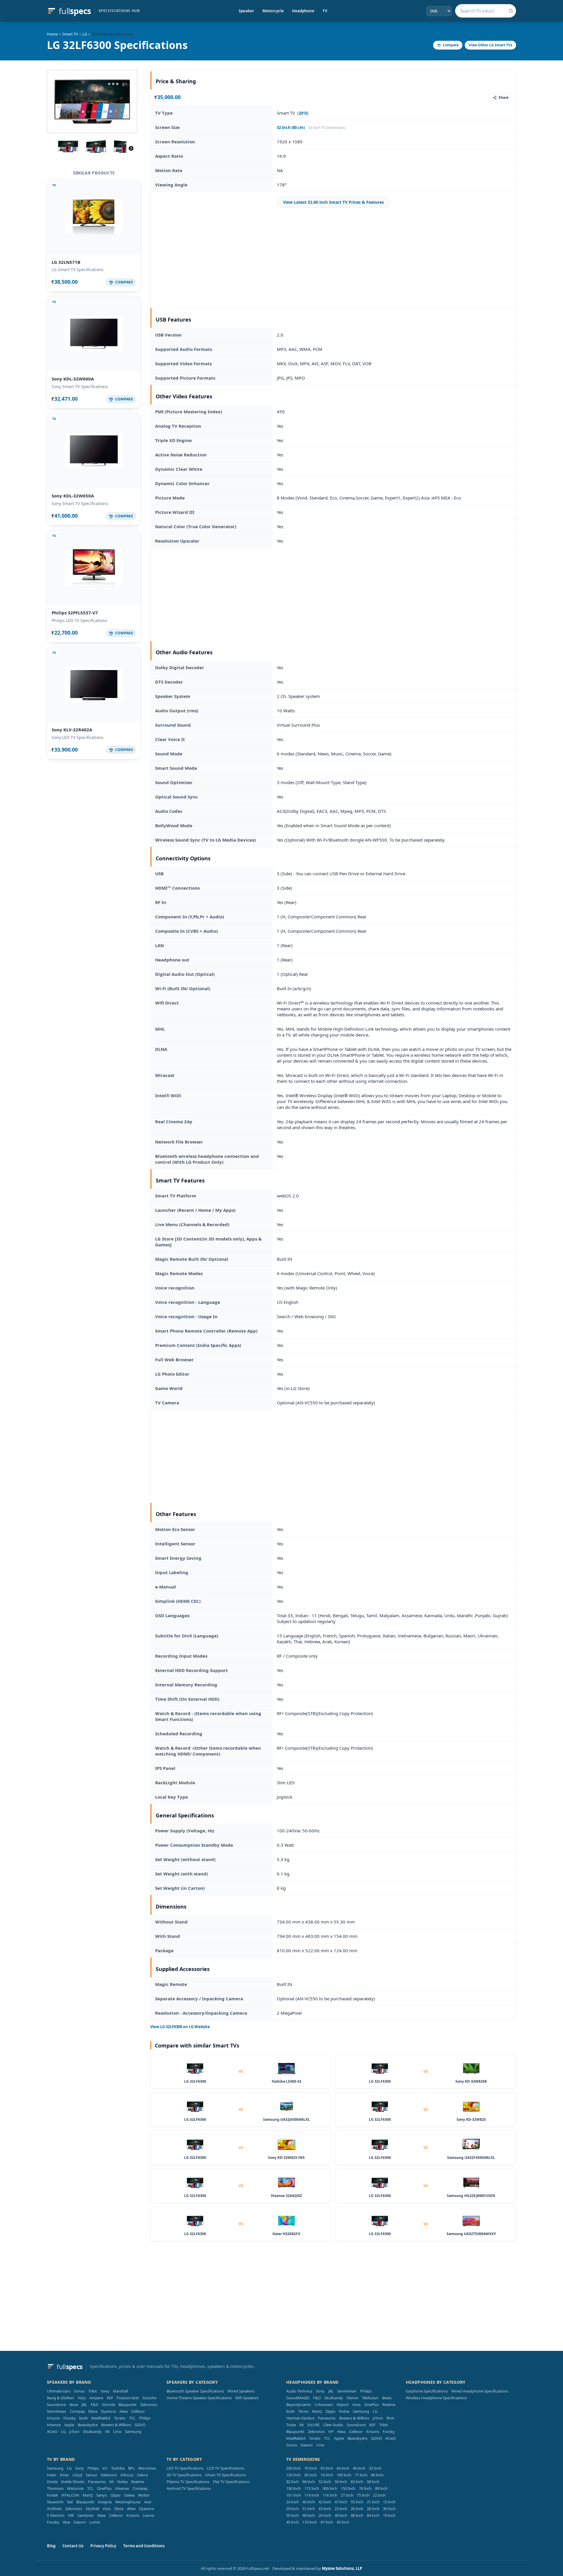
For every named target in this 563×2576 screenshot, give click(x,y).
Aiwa (123, 2411)
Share (503, 97)
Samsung (133, 2431)
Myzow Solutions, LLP (342, 2568)
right (131, 148)
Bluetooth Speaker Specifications (195, 2391)
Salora (142, 2475)
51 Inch (309, 2509)
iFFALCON (70, 2495)
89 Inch (381, 2488)
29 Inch (292, 2509)
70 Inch (311, 2468)
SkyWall (92, 2509)
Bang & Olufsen (61, 2398)
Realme (389, 2405)
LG (85, 34)
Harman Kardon (300, 2418)
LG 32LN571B (66, 262)
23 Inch (341, 2509)
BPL (132, 2468)
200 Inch (294, 2468)
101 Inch (294, 2495)
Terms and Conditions (144, 2546)
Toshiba (118, 2468)
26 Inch (357, 2509)
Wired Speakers (241, 2391)
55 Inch (357, 2502)
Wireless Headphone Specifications (436, 2398)
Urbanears (324, 2405)
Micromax (147, 2468)
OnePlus (372, 2405)
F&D (94, 2405)
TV (325, 11)
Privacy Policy (103, 2546)
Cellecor (138, 2411)
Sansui (91, 2475)
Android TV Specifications (189, 2488)
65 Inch (327, 2468)
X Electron (56, 2515)
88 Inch (357, 2515)
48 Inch (309, 2515)
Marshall (120, 2391)
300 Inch (330, 2488)
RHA (390, 2418)
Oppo (330, 2411)
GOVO (140, 2425)
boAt (83, 2418)
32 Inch (375, 2468)
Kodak (52, 2495)
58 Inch (373, 2482)
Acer (148, 2502)
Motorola (75, 2488)
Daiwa (129, 2495)
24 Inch (292, 2502)
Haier (52, 2475)
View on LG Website (180, 2027)
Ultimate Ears (59, 2391)
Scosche (149, 2398)
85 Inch (311, 2475)
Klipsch (343, 2405)
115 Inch (312, 2488)
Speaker (246, 11)
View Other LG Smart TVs (490, 45)
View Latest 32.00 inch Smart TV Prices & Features (333, 202)
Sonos (79, 2391)
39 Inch (389, 2509)
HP (331, 2431)
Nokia (344, 2411)
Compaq (77, 2411)
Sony (105, 2391)
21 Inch (373, 2502)
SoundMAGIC (298, 2398)
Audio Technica (299, 2391)
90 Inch (343, 2522)
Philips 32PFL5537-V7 (75, 613)
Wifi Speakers (247, 2398)
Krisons (53, 2418)
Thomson (55, 2488)
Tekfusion (370, 2398)
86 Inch (377, 2475)
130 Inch (294, 2488)
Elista (93, 2411)
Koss (357, 2405)
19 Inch (389, 2515)
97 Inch (327, 2522)
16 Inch (327, 2475)
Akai (66, 2522)
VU (105, 2468)
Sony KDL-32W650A (73, 496)
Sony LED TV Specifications (78, 737)
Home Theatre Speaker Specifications (199, 2398)
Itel (70, 2502)
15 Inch (389, 2502)
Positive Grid (128, 2398)
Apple (69, 2425)
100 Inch (344, 2475)
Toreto (120, 2418)
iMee (131, 2509)
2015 (303, 113)
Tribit (93, 2391)
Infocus (127, 2475)
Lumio (95, 2522)
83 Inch (357, 2482)
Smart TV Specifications (225, 2475)
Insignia (105, 2502)
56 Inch (341, 2482)
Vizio (82, 2398)
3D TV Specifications (184, 2475)
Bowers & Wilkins (116, 2425)
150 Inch (348, 2488)
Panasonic (327, 2418)
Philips (145, 2418)
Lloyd (77, 2475)
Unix (117, 2431)
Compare (451, 45)
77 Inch (361, 2475)
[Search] (511, 11)
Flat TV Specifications (231, 2482)
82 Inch (292, 2482)
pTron (74, 2431)
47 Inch (341, 2502)
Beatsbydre (88, 2425)
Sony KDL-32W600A (73, 379)
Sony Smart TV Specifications (80, 386)
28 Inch (373, 2509)
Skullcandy (92, 2431)
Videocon (109, 2475)
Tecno (303, 2411)
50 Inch (292, 2515)
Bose (74, 2405)
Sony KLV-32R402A (72, 730)
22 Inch (379, 2495)
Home (52, 34)
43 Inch (325, 2509)
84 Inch (373, 2515)
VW (71, 2515)
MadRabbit (101, 2418)
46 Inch (309, 2502)
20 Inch (325, 2515)
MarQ (317, 2411)
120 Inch (294, 2475)
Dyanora (108, 2411)
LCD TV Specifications (226, 2468)
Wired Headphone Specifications (480, 2391)
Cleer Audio (333, 2425)
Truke (291, 2425)
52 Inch (325, 2482)
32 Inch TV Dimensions (327, 128)
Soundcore (56, 2405)
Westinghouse (128, 2502)
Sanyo (102, 2495)
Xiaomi (307, 2445)
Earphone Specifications (427, 2391)
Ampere (96, 2398)
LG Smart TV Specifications (78, 270)
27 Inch (347, 2495)
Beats (387, 2398)
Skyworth (55, 2502)
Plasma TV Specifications (188, 2482)
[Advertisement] (333, 258)
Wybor (144, 2495)
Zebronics (149, 2405)
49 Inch (341, 2515)
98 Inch (309, 2482)
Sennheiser (57, 2411)
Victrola (108, 2405)
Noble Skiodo (73, 2482)
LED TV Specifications (185, 2468)
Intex (64, 2475)
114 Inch (312, 2495)
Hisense (54, 2425)
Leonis (149, 2515)
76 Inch (365, 2488)
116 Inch (330, 2495)
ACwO (52, 2431)
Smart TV (70, 34)
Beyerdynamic (299, 2405)
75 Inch (363, 2495)
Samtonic (86, 2515)
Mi (107, 2431)
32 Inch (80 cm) (291, 128)
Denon (352, 2398)
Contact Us (73, 2546)
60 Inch (343, 2468)
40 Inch (359, 2468)
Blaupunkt (128, 2405)
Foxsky (69, 2418)
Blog (51, 2546)
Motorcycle (273, 11)
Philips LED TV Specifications (79, 620)
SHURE (313, 2425)
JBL (84, 2405)
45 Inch (292, 2522)
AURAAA (54, 2509)
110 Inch (310, 2522)
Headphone (303, 11)
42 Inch (325, 2502)
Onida (52, 2482)
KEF (110, 2398)
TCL (132, 2418)
